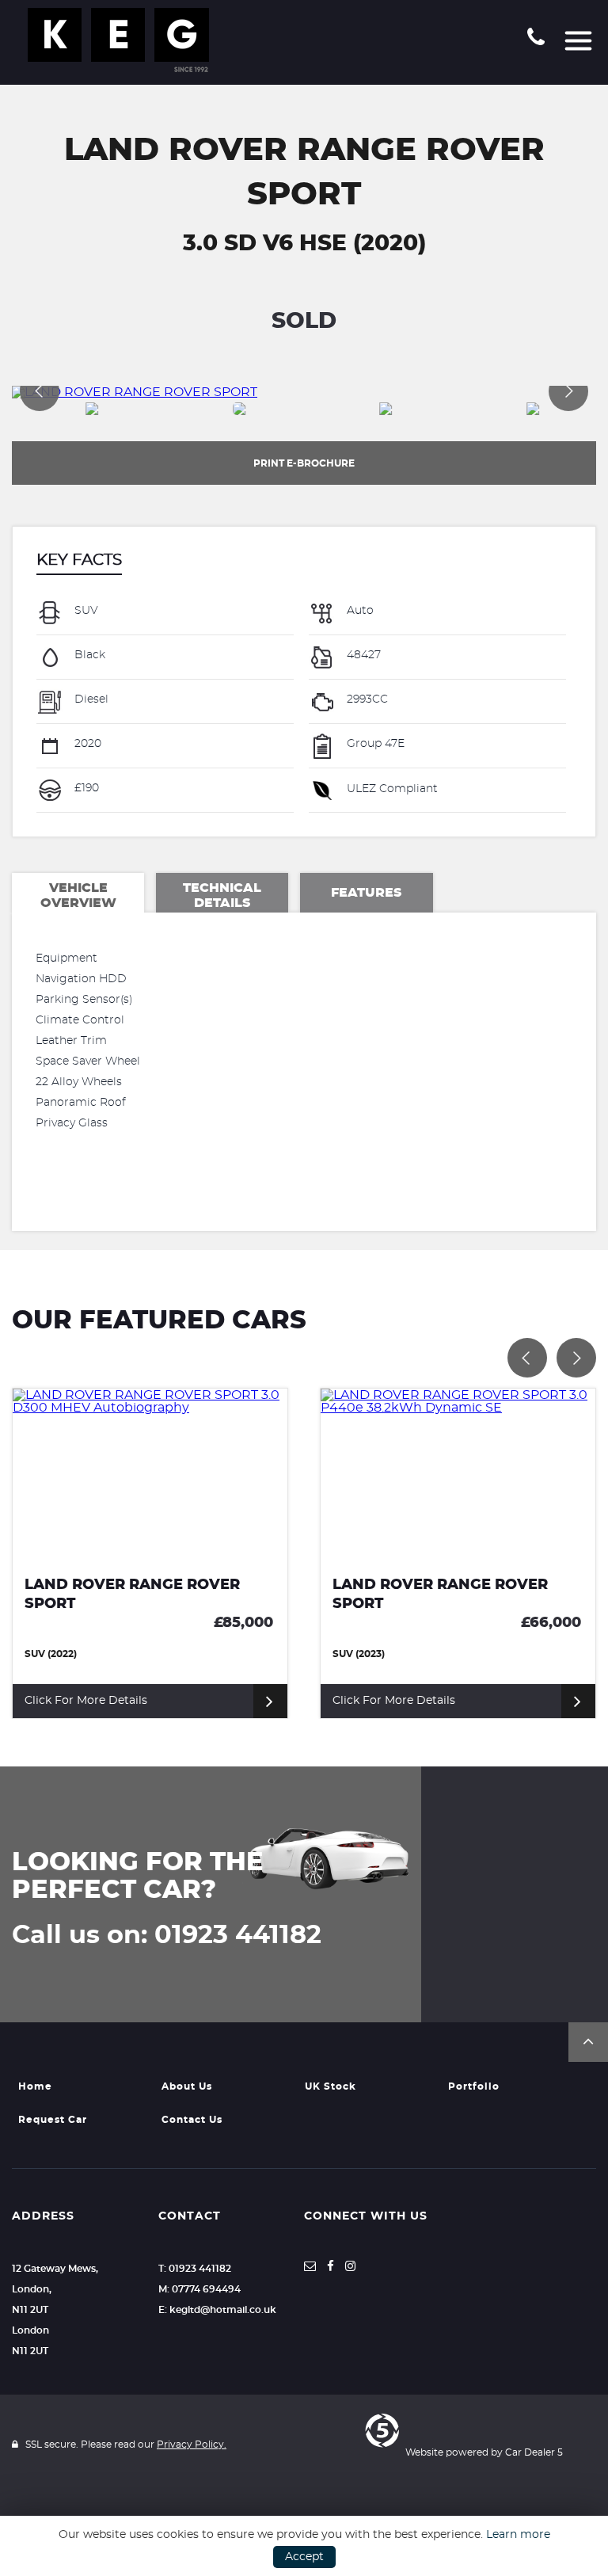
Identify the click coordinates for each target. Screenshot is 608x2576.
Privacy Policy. (192, 2445)
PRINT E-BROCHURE (304, 463)
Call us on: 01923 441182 (167, 1935)
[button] (588, 2042)
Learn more (518, 2535)
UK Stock (331, 2086)
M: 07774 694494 (199, 2289)
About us (187, 2086)
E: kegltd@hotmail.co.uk (217, 2310)
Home (35, 2086)
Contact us (192, 2120)
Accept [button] (304, 2557)
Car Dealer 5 (534, 2452)
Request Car (53, 2120)
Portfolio (474, 2086)
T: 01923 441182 (195, 2269)
